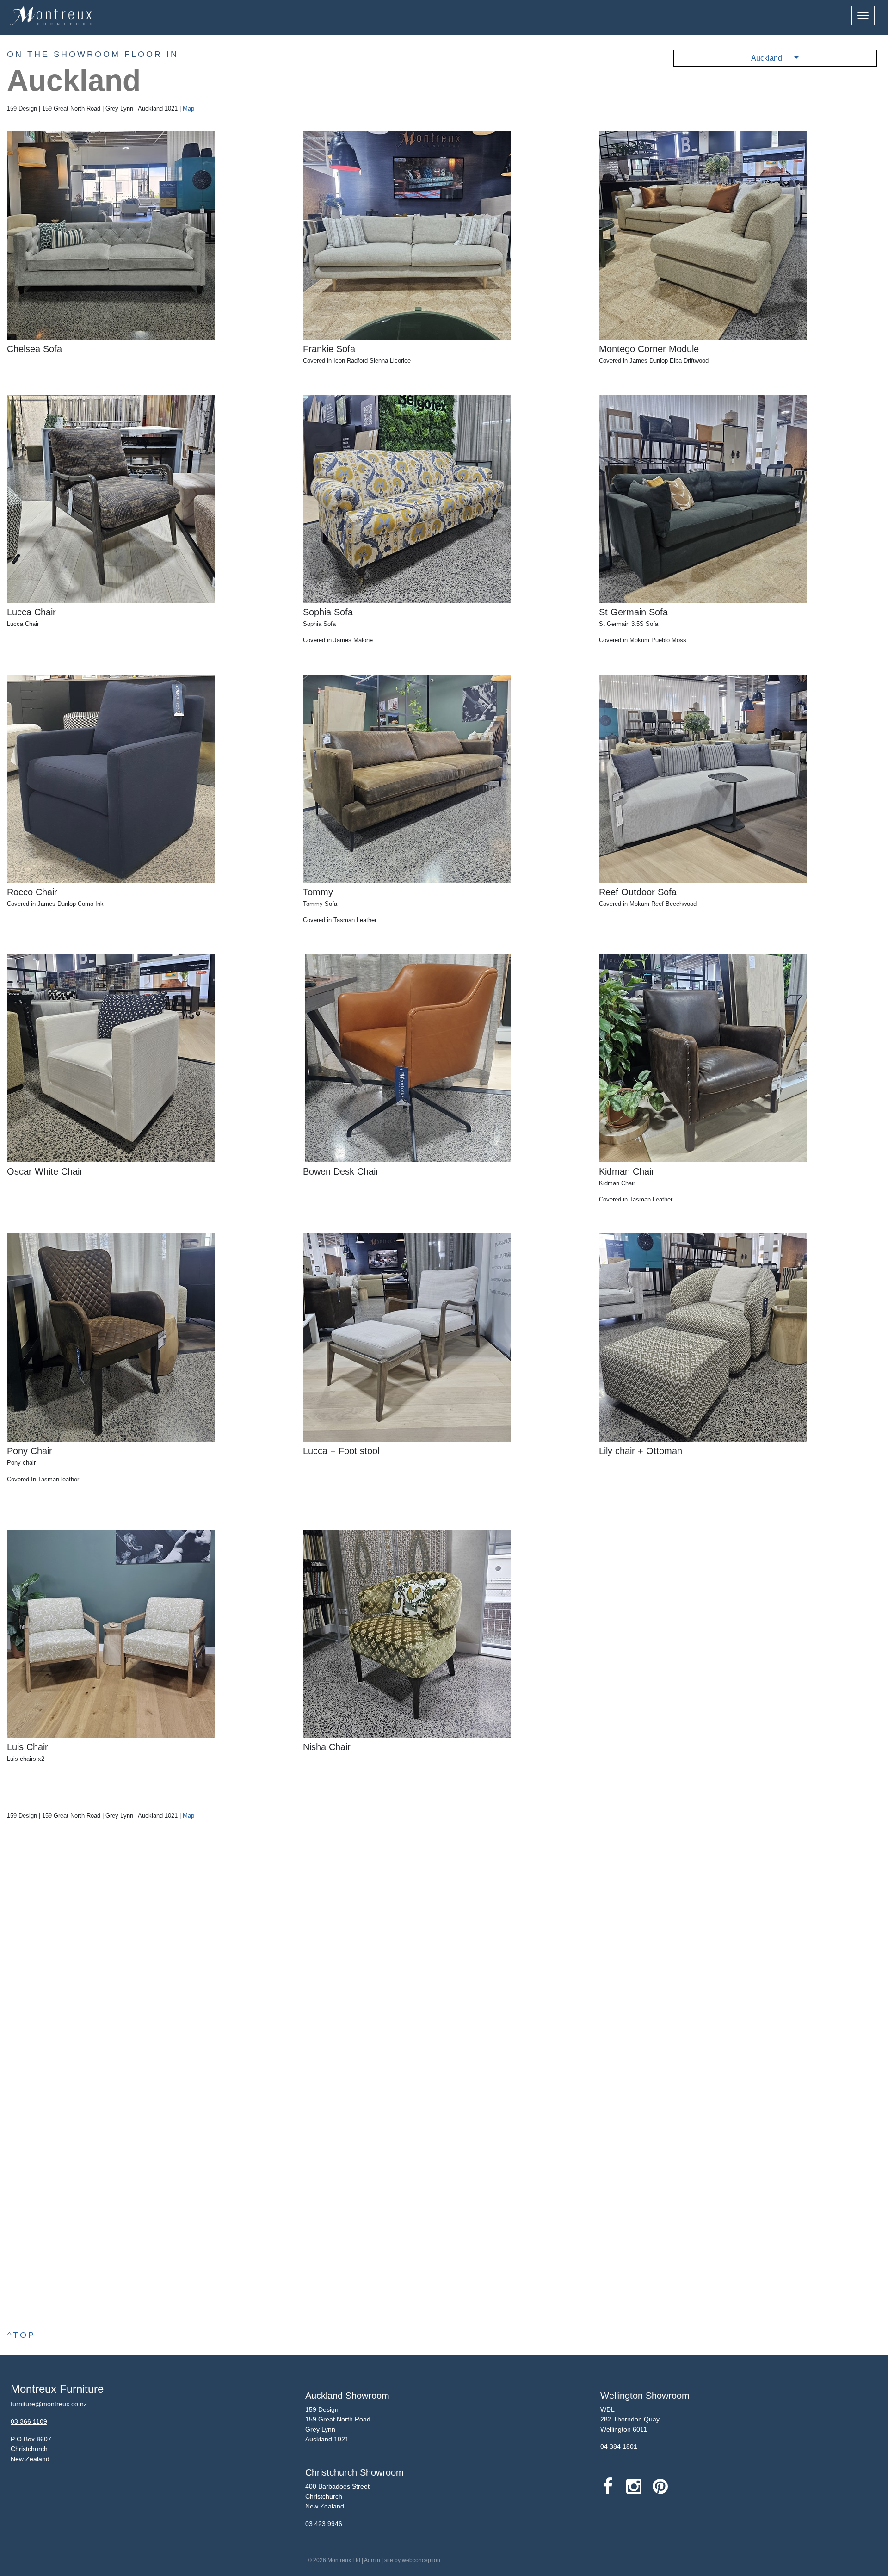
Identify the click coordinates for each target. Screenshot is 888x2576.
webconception (421, 2560)
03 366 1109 (29, 2421)
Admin (372, 2560)
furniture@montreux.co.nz (49, 2404)
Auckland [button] (768, 58)
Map (188, 108)
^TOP (22, 2335)
